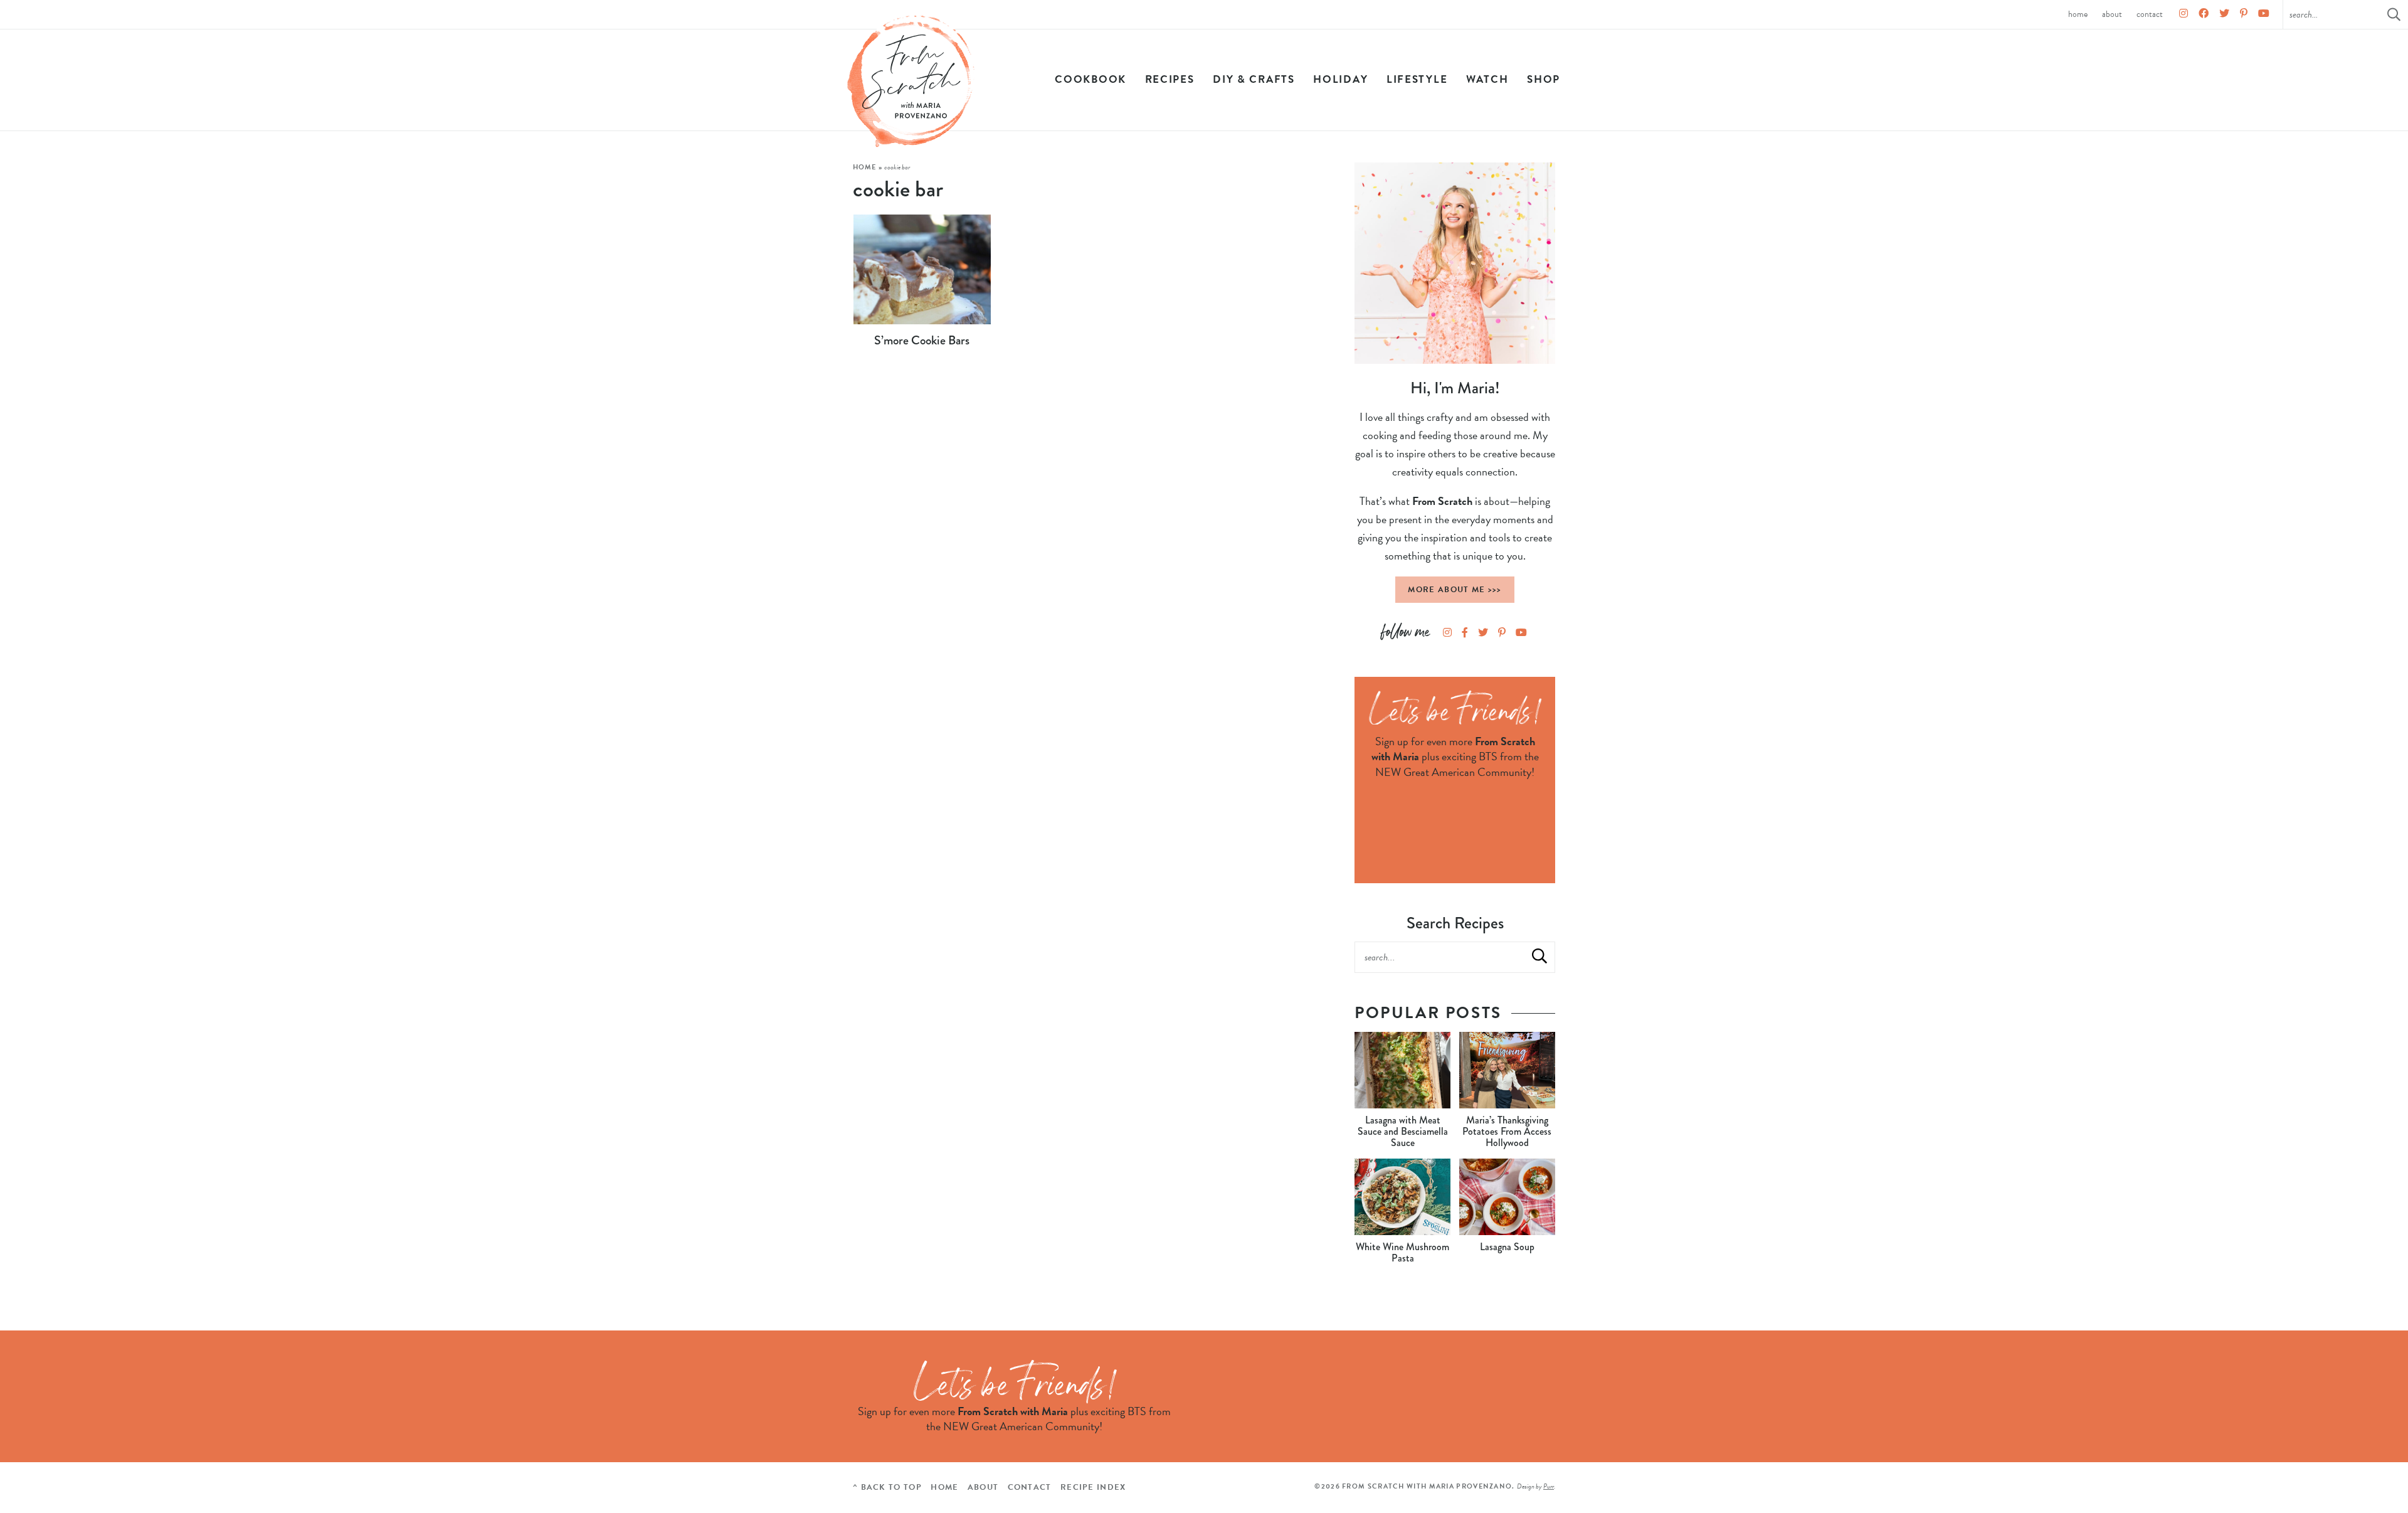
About (2112, 14)
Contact (2150, 14)
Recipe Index (1093, 1487)
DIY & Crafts (1254, 79)
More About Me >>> (1455, 590)
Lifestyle (1417, 79)
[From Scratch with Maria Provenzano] (911, 82)
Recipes (1170, 79)
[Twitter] (2224, 14)
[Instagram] (2184, 14)
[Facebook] (2204, 14)
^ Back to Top (887, 1487)
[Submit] (1539, 957)
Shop (1544, 79)
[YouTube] (2264, 14)
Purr (1549, 1486)
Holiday (1340, 79)
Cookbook (1090, 79)
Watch (1487, 79)
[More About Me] (1455, 263)
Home (2078, 14)
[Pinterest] (2244, 14)
